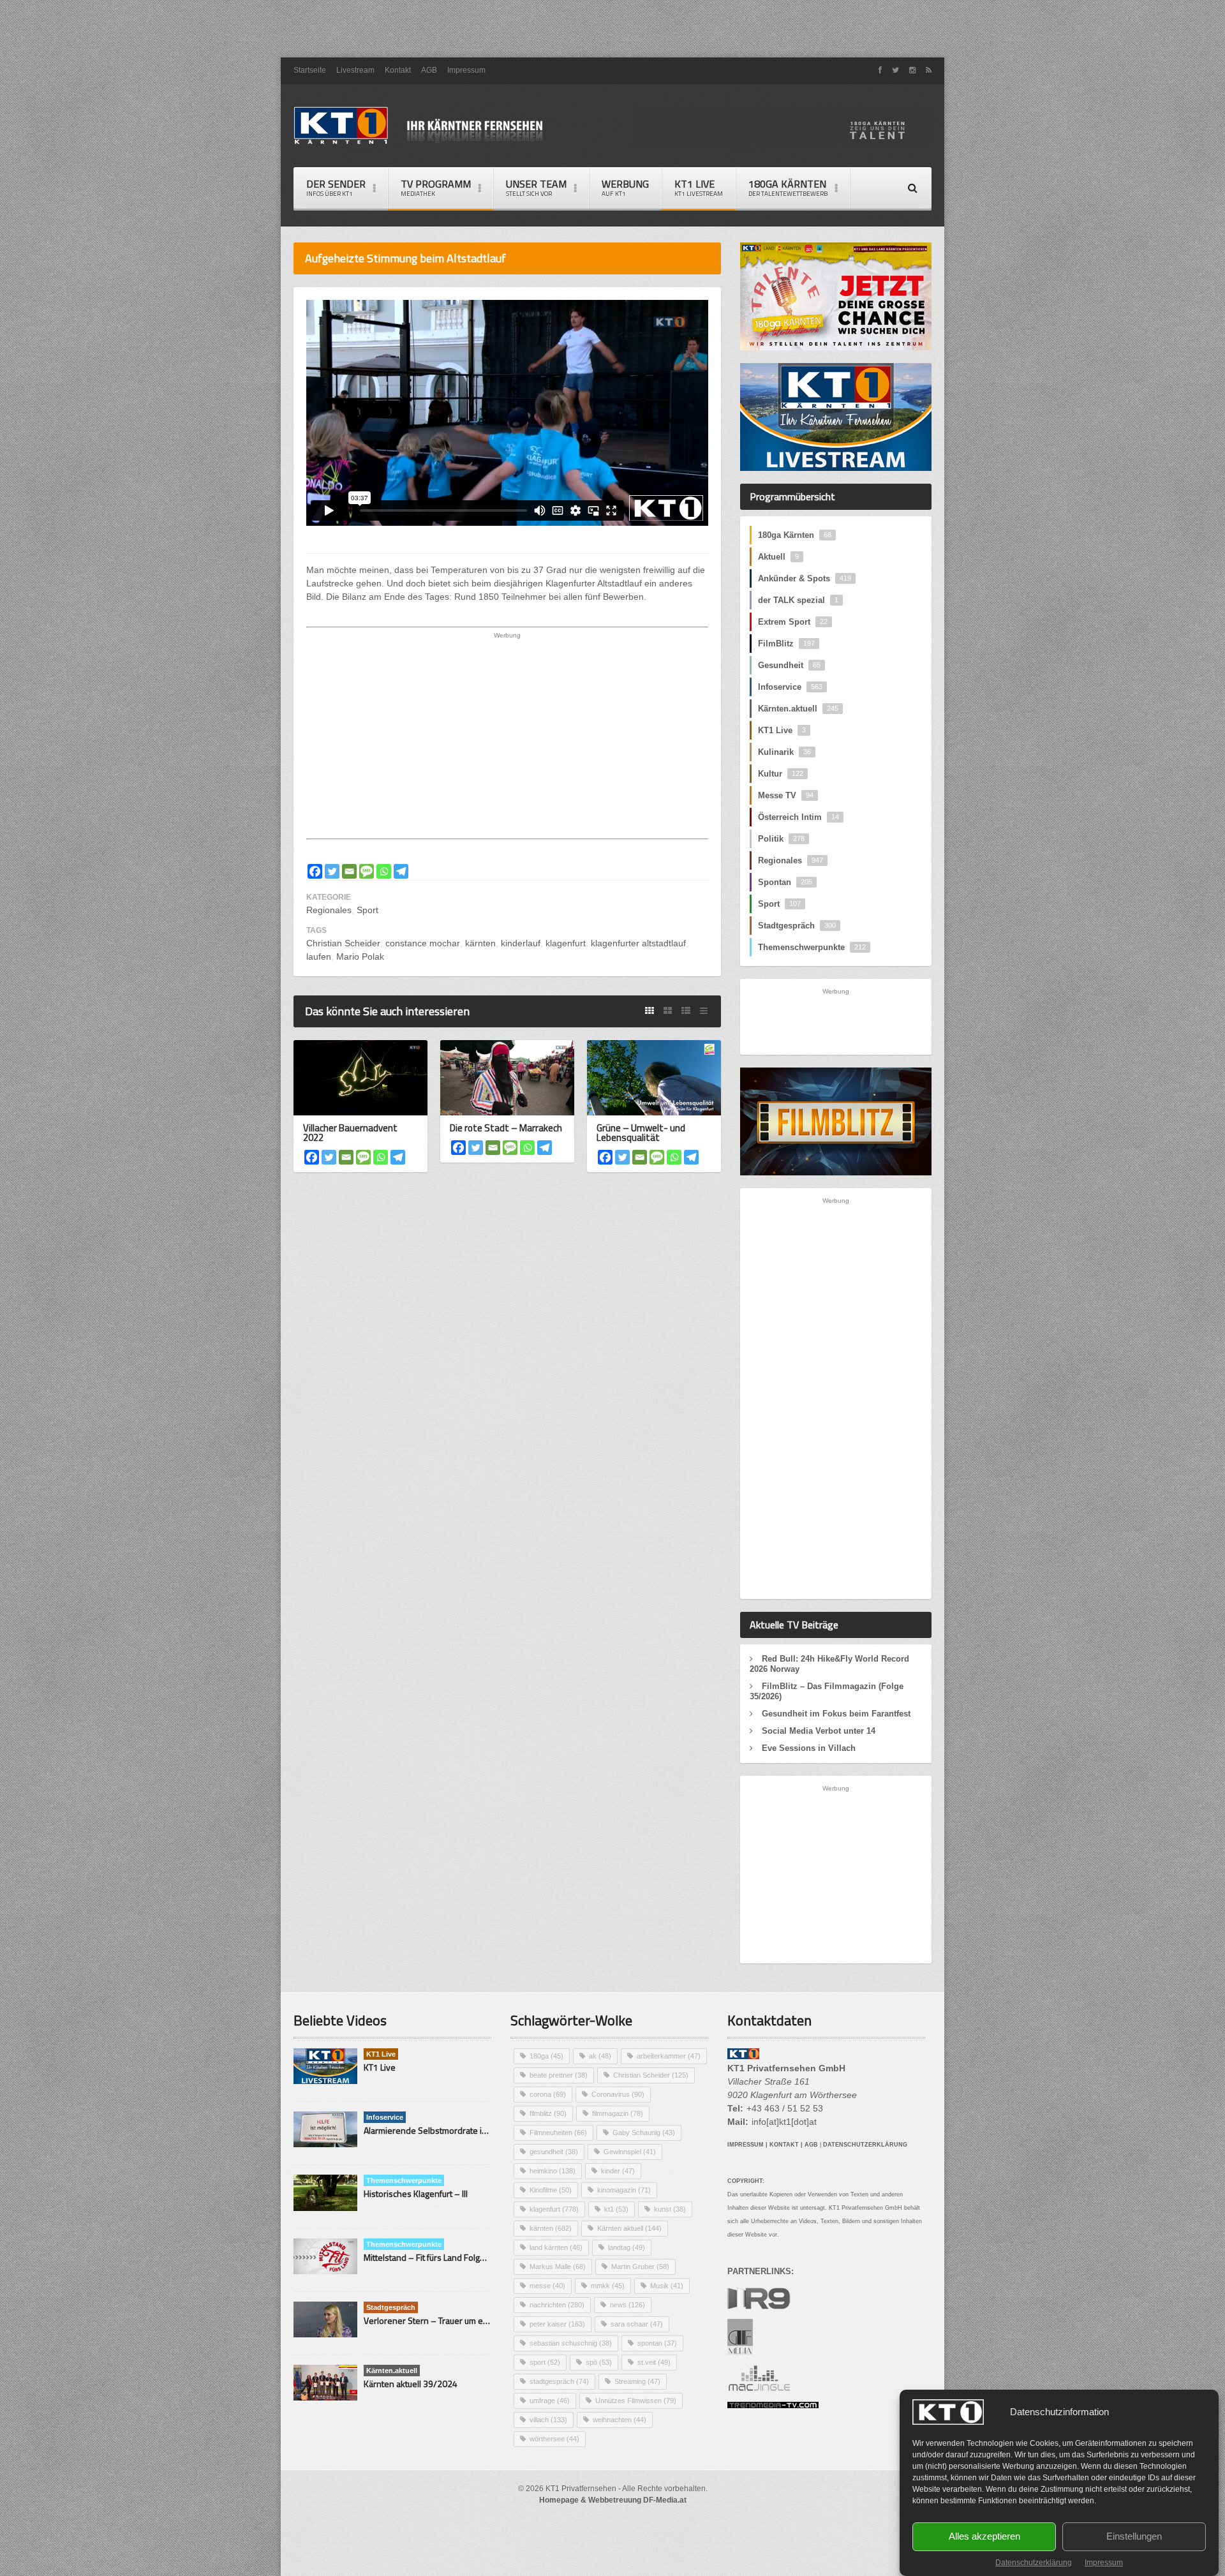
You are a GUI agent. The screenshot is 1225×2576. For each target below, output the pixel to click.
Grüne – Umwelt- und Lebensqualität (641, 1133)
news (627, 2305)
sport (545, 2362)
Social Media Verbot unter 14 (819, 1731)
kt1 (616, 2209)
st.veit (654, 2362)
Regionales (329, 910)
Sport (367, 910)
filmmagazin (618, 2113)
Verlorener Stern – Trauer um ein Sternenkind (452, 2320)
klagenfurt (566, 943)
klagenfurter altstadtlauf (638, 943)
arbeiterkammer (669, 2056)
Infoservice (790, 687)
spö (599, 2362)
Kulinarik (784, 752)
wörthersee (554, 2439)
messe (547, 2286)
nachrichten (557, 2305)
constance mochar (423, 943)
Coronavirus (618, 2094)
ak (600, 2056)
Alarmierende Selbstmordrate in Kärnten (442, 2130)
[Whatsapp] (384, 871)
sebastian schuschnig (571, 2343)
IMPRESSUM (746, 2145)
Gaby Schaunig (644, 2133)
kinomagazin (624, 2190)
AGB (429, 70)
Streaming (637, 2381)
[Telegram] (401, 871)
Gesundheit (789, 665)
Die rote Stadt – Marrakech (506, 1128)
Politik (781, 839)
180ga (546, 2056)
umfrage (550, 2401)
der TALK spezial (798, 600)
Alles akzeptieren (984, 2537)
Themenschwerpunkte (812, 947)
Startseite (310, 70)
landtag (627, 2247)
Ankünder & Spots (805, 578)
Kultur (781, 774)
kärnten (480, 943)
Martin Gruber (640, 2267)
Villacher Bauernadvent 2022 (350, 1133)
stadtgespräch (559, 2381)
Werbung (625, 187)
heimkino (553, 2171)
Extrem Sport (793, 622)
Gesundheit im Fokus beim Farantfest (836, 1714)
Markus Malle (558, 2267)
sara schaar (637, 2324)
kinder (618, 2171)
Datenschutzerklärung (1034, 2563)
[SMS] (367, 871)
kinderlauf (521, 943)
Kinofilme (551, 2190)
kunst (670, 2209)
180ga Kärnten (795, 535)
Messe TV (786, 795)
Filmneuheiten (558, 2133)
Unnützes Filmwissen (636, 2401)
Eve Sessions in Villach (809, 1748)
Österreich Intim (798, 817)
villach (548, 2420)
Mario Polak (360, 957)
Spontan (785, 882)
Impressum (1104, 2563)
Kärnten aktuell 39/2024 (411, 2384)
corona (548, 2094)
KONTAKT (784, 2145)
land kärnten (556, 2247)
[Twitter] (332, 871)
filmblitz (548, 2113)
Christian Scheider (343, 943)
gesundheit (554, 2152)
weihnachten (620, 2420)
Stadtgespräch (797, 926)
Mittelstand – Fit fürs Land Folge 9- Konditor (447, 2257)
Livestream (355, 70)
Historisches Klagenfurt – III (416, 2193)
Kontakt (398, 70)
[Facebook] (315, 871)
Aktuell (778, 557)
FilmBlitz (786, 644)
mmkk (608, 2286)
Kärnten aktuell (629, 2228)
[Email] (349, 871)
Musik (667, 2286)
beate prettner (559, 2075)
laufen (319, 957)
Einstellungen (1134, 2537)
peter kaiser (557, 2324)
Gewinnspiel (630, 2152)
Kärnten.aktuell (798, 709)
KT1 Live (699, 187)
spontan (657, 2343)
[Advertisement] (612, 29)
